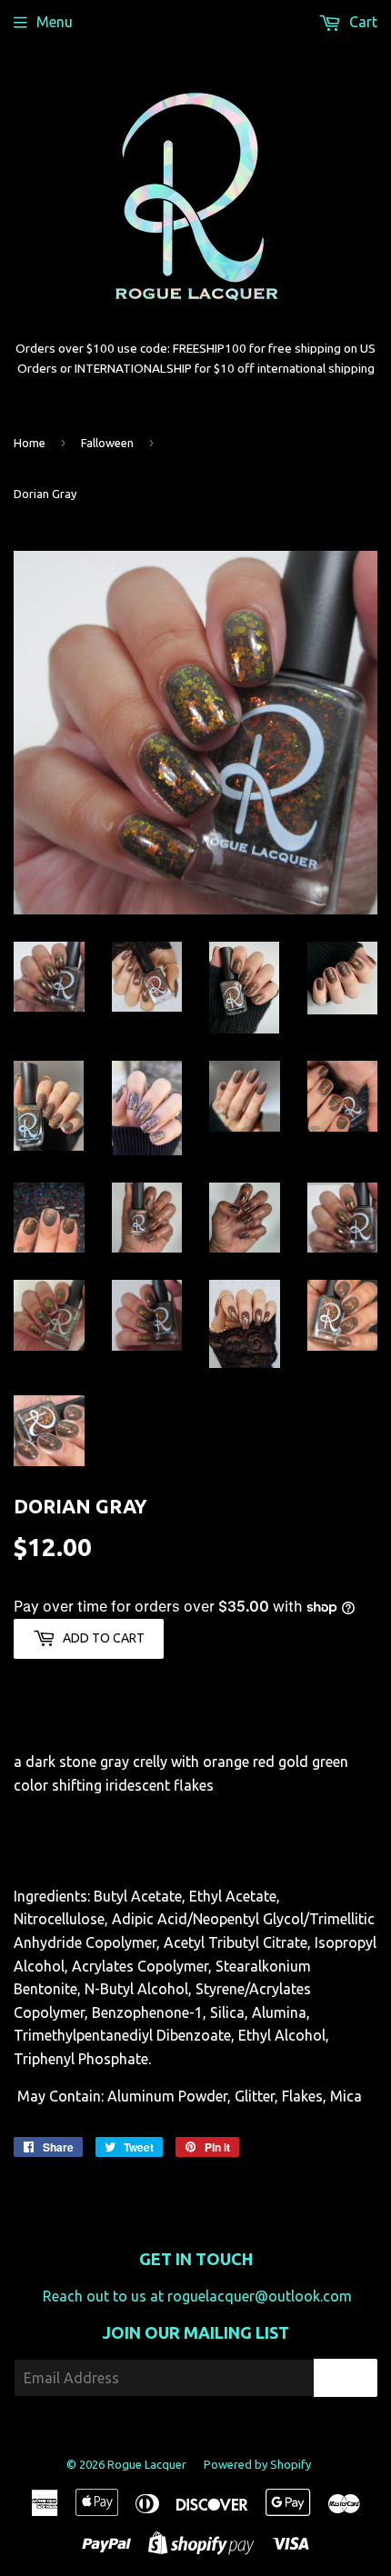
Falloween (107, 443)
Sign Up (346, 2378)
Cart (361, 22)
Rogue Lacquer (147, 2464)
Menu (55, 22)
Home (30, 443)
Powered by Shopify (257, 2464)
